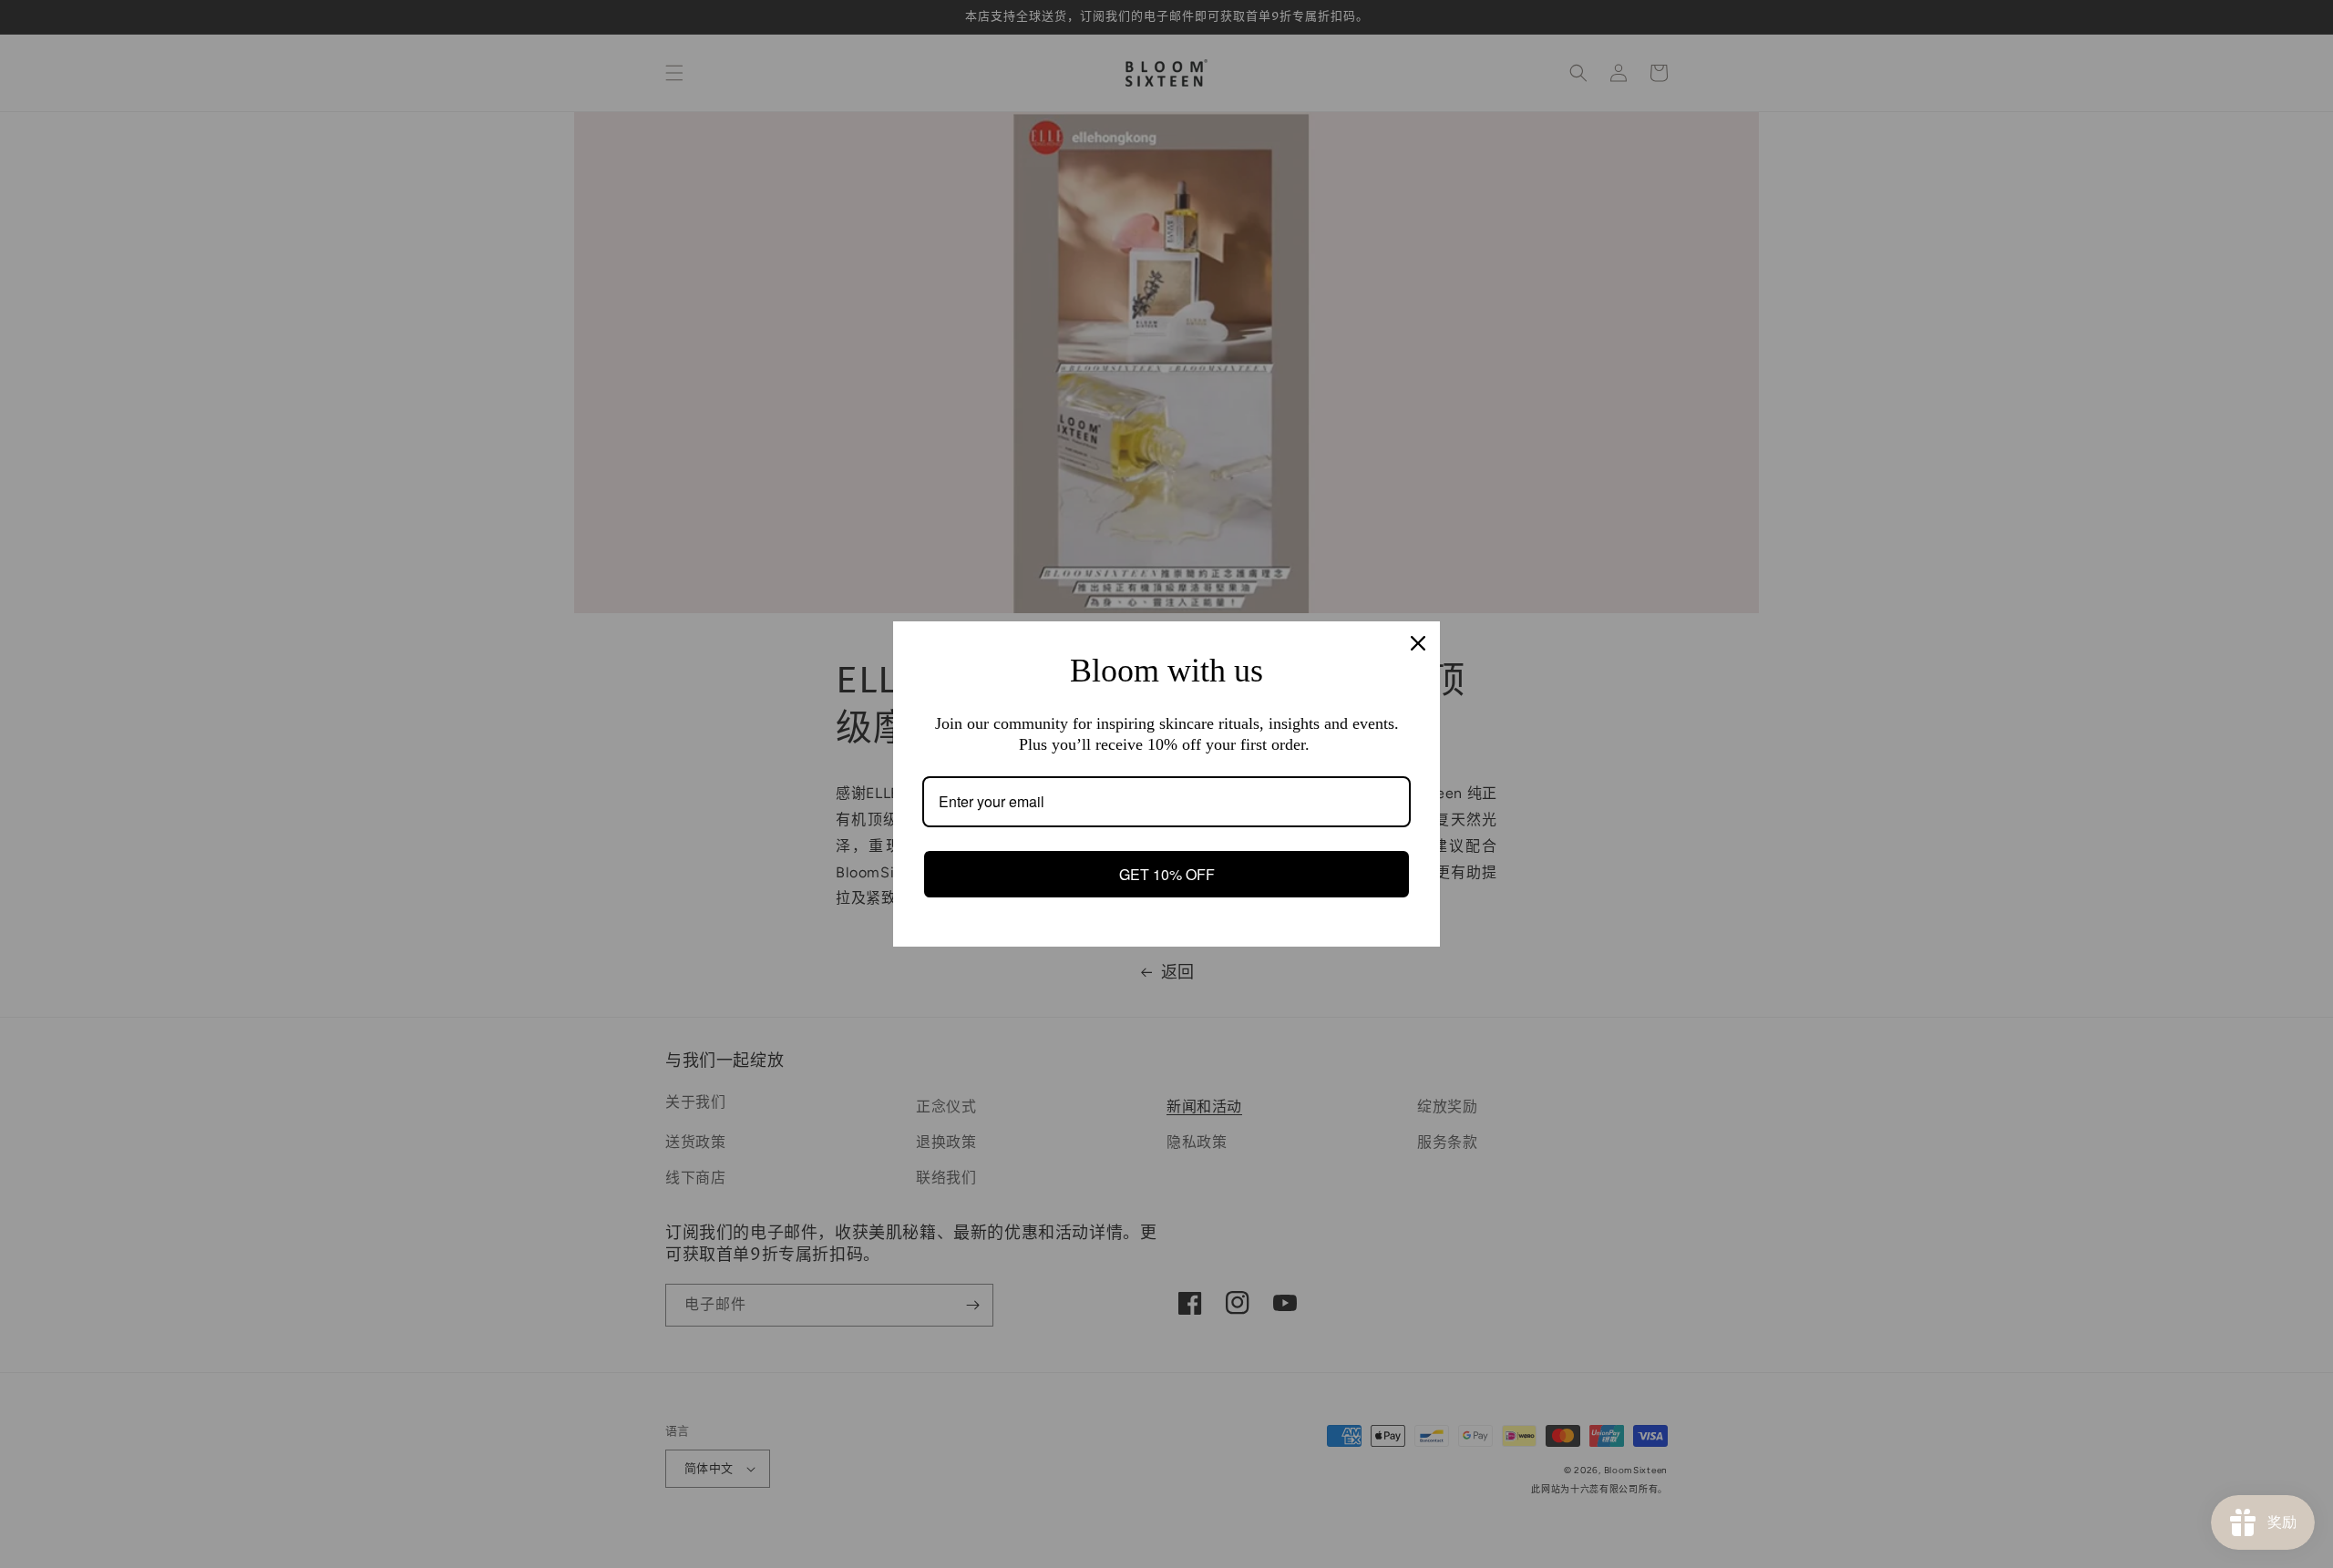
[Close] (1418, 643)
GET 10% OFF (1167, 874)
